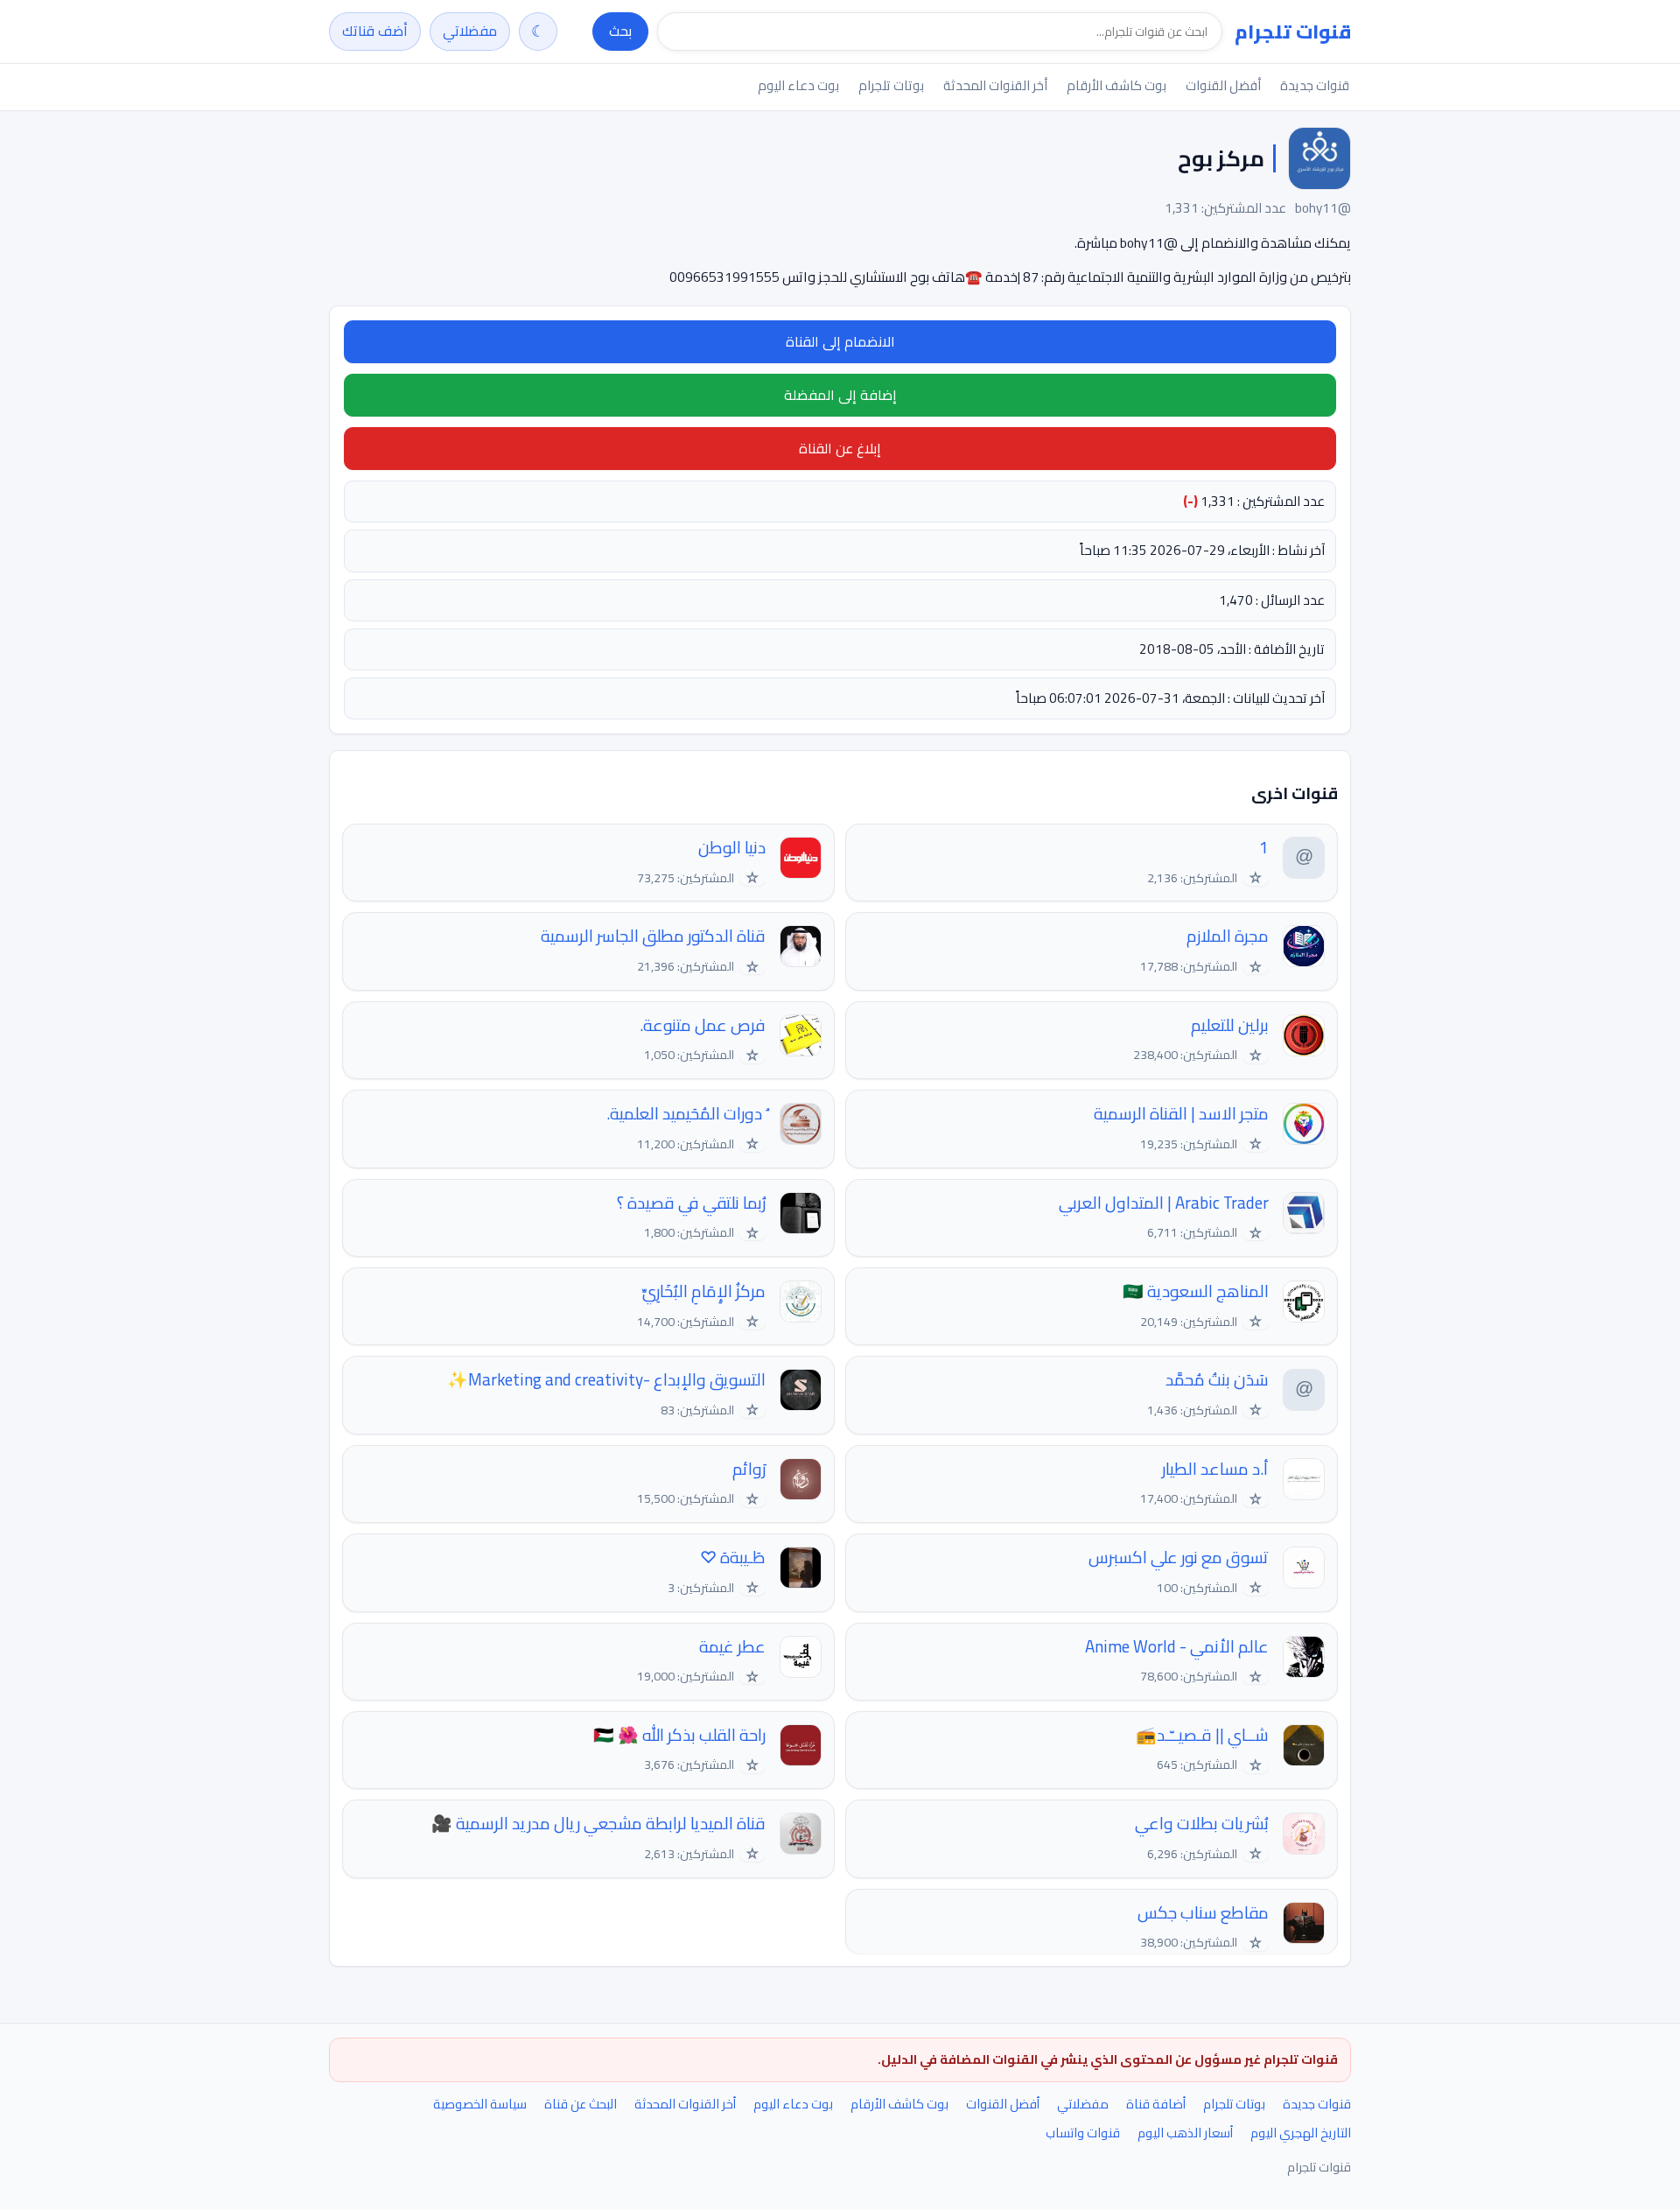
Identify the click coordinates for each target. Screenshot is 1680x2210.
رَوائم (749, 1469)
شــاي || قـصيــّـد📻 (1202, 1735)
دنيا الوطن (732, 848)
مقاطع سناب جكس (1203, 1913)
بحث (620, 31)
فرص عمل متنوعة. (703, 1025)
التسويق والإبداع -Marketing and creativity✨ (606, 1380)
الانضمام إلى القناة (840, 341)
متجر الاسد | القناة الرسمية (1181, 1114)
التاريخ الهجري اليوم (1301, 2133)
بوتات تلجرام (891, 85)
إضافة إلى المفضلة (840, 395)
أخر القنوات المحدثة (995, 85)
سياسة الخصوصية (480, 2104)
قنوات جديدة (1315, 85)
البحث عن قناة (581, 2104)
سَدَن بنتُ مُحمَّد (1217, 1380)
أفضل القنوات (1223, 85)
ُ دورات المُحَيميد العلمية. (686, 1114)
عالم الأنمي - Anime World (1177, 1647)
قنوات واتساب (1083, 2133)
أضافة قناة (1156, 2104)
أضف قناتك (375, 31)
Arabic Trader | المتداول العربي (1164, 1203)
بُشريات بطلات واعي (1202, 1824)
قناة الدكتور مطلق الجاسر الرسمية (653, 936)
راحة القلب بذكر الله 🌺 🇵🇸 (679, 1735)
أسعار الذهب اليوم (1185, 2133)
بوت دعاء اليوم (798, 85)
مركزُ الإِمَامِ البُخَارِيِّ (704, 1291)
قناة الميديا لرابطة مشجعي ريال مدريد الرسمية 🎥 (598, 1824)
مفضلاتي (470, 31)
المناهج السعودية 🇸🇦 (1196, 1291)
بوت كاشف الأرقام (1116, 85)
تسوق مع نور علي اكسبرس (1179, 1558)
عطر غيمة (732, 1647)
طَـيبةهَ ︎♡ (733, 1558)
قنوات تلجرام (1293, 32)
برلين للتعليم (1230, 1025)
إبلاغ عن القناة (840, 448)
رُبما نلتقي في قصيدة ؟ (691, 1203)
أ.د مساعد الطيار (1215, 1469)
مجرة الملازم (1228, 936)
